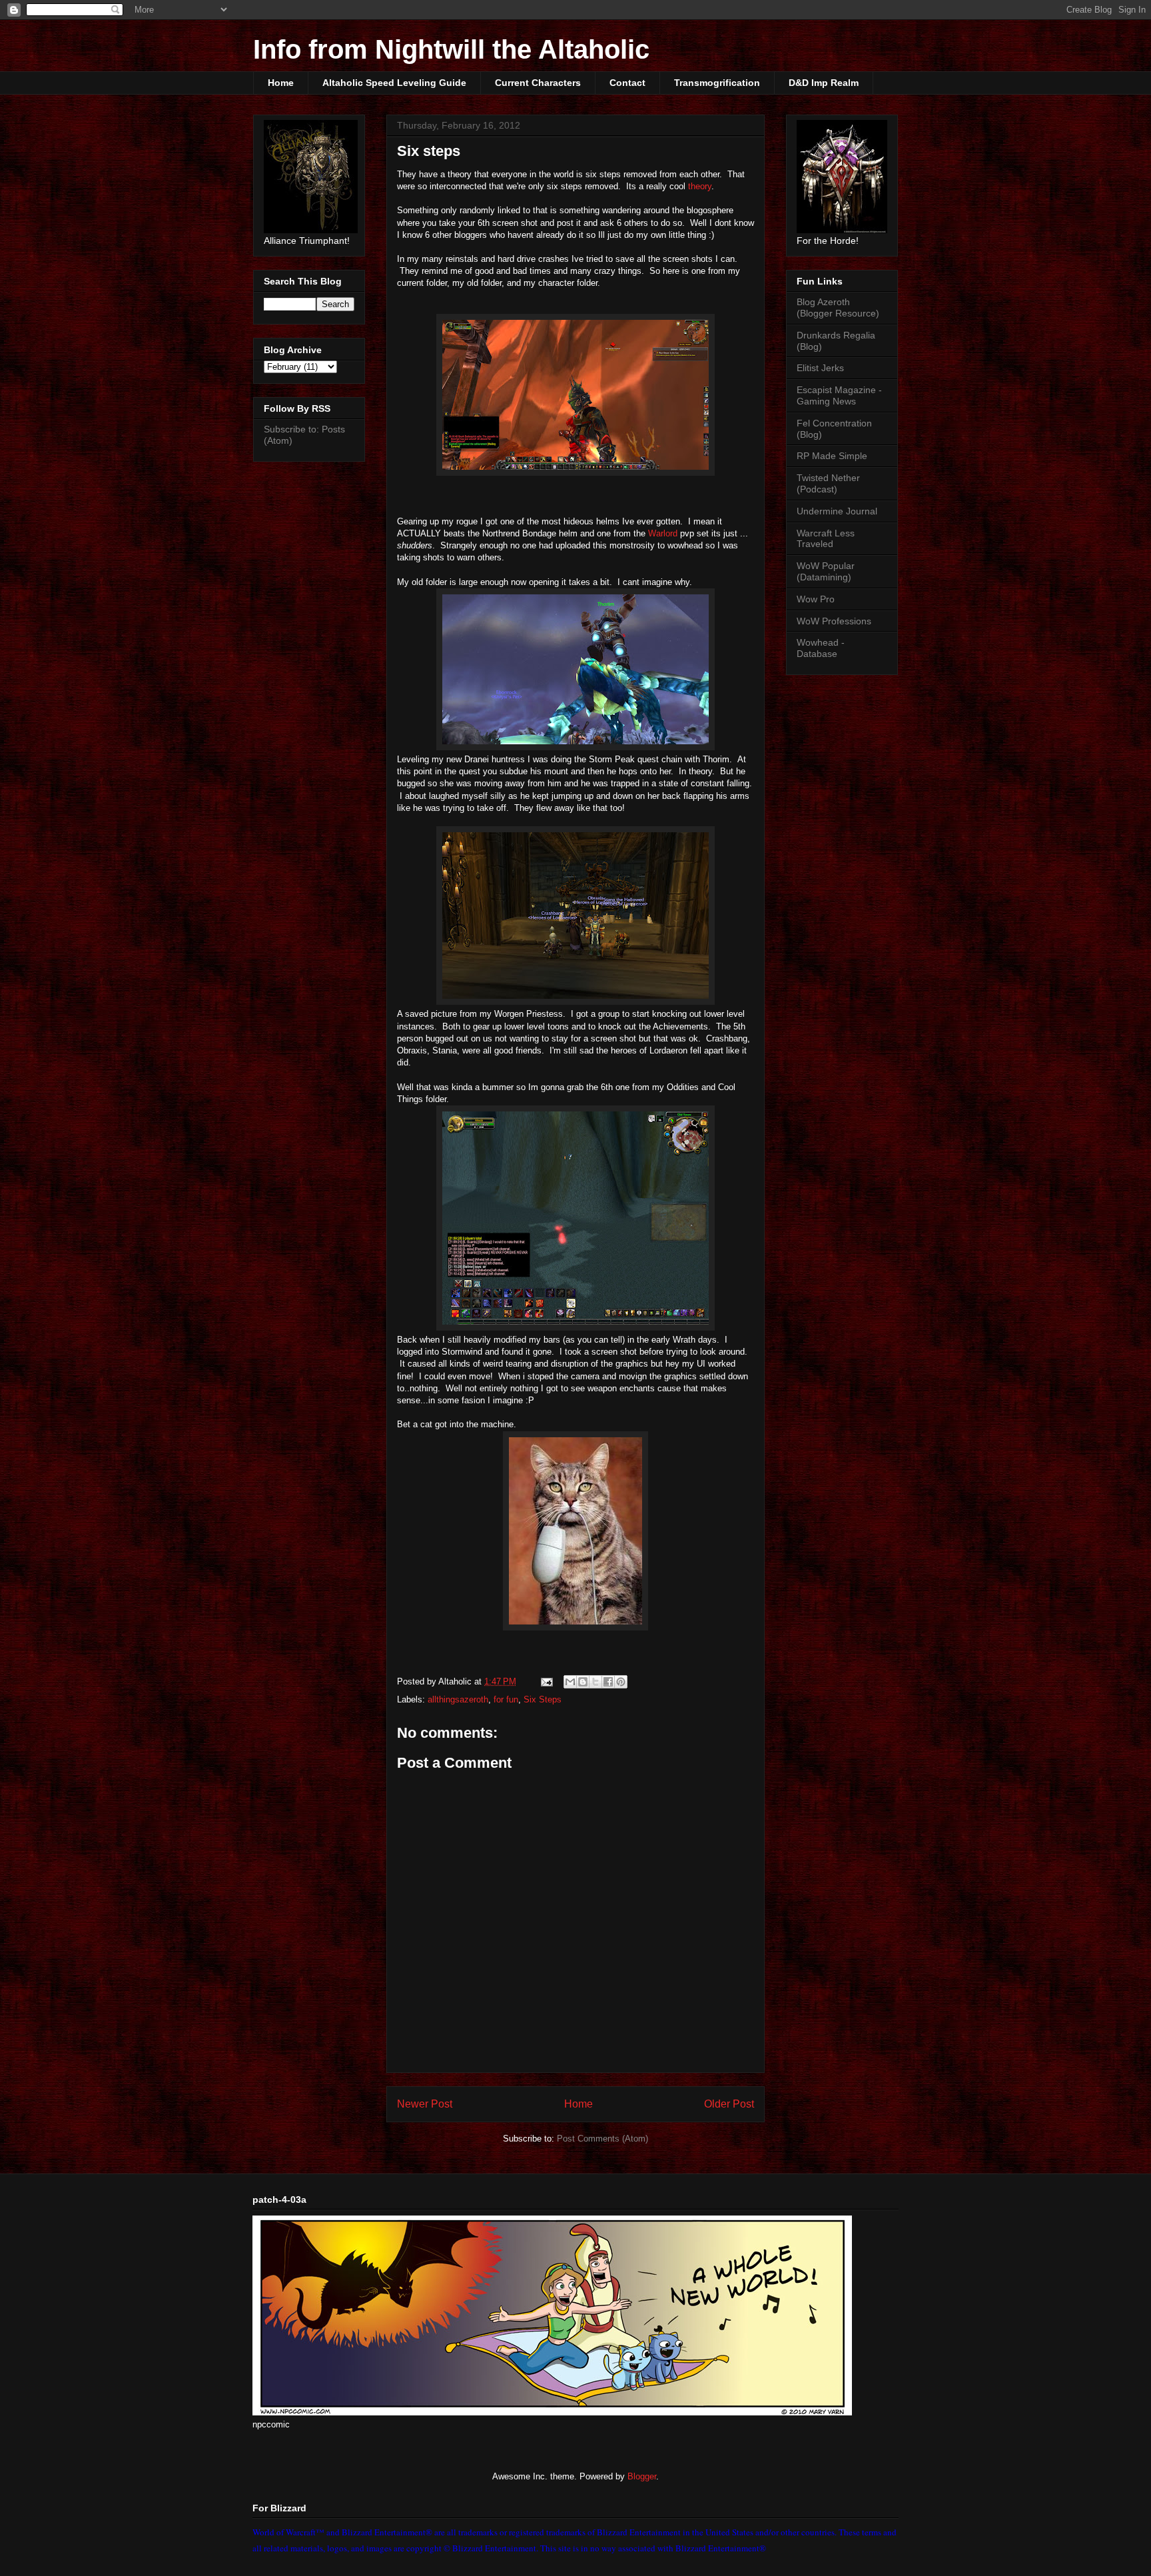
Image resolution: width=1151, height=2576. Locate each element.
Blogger (642, 2476)
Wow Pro (816, 599)
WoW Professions (834, 621)
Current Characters (538, 83)
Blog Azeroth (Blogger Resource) (838, 308)
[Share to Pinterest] (621, 1682)
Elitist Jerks (820, 368)
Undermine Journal (837, 511)
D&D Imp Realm (824, 83)
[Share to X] (595, 1682)
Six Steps (543, 1699)
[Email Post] (546, 1681)
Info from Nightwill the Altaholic (451, 49)
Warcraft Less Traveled (826, 539)
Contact (627, 83)
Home (281, 83)
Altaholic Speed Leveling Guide (394, 83)
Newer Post (425, 2104)
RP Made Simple (832, 456)
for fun (506, 1699)
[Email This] (570, 1682)
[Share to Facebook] (608, 1682)
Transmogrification (717, 83)
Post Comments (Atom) (602, 2139)
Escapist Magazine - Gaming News (839, 395)
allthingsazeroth (458, 1699)
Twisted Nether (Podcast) (828, 483)
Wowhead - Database (821, 648)
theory (700, 186)
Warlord (663, 533)
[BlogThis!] (583, 1682)
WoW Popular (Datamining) (826, 571)
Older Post (729, 2104)
